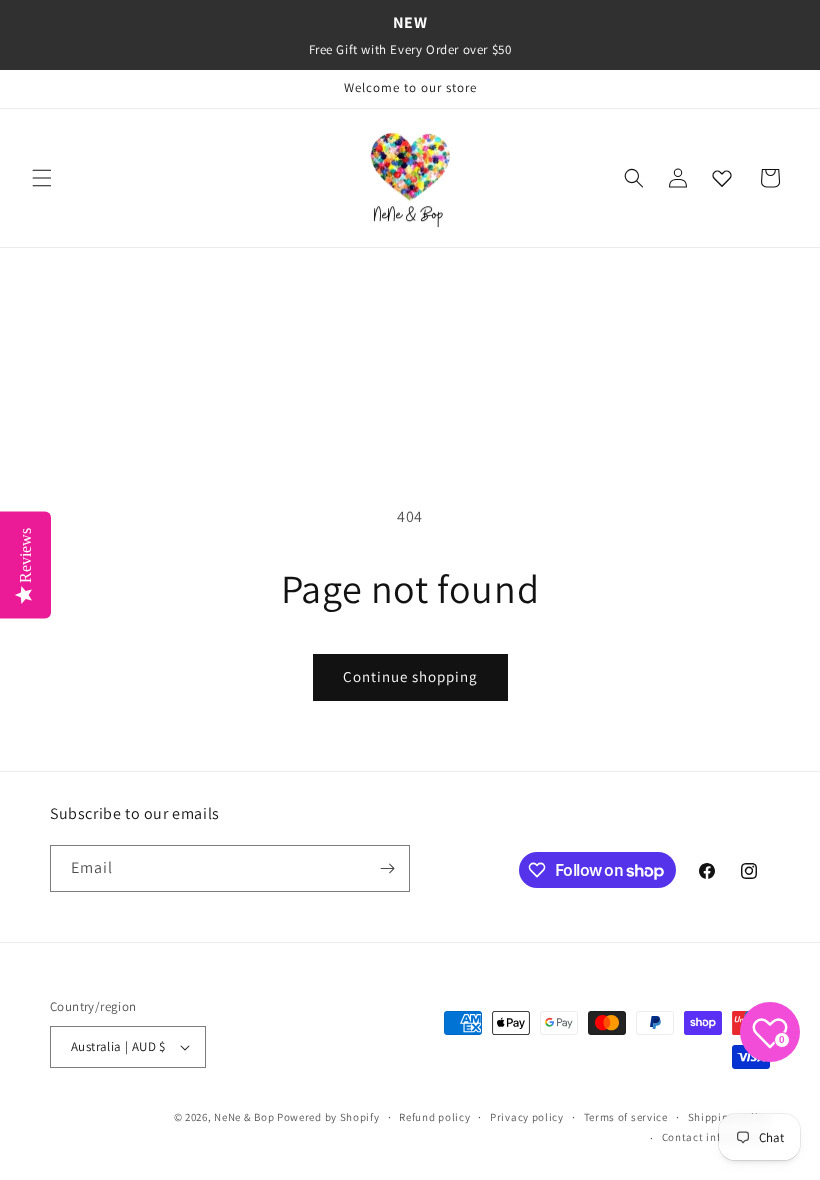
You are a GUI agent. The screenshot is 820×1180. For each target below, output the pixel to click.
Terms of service (626, 1117)
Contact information (716, 1137)
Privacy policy (527, 1117)
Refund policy (434, 1117)
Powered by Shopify (328, 1117)
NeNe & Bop (244, 1117)
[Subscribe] (387, 868)
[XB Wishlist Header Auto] (722, 178)
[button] (42, 178)
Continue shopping (410, 676)
